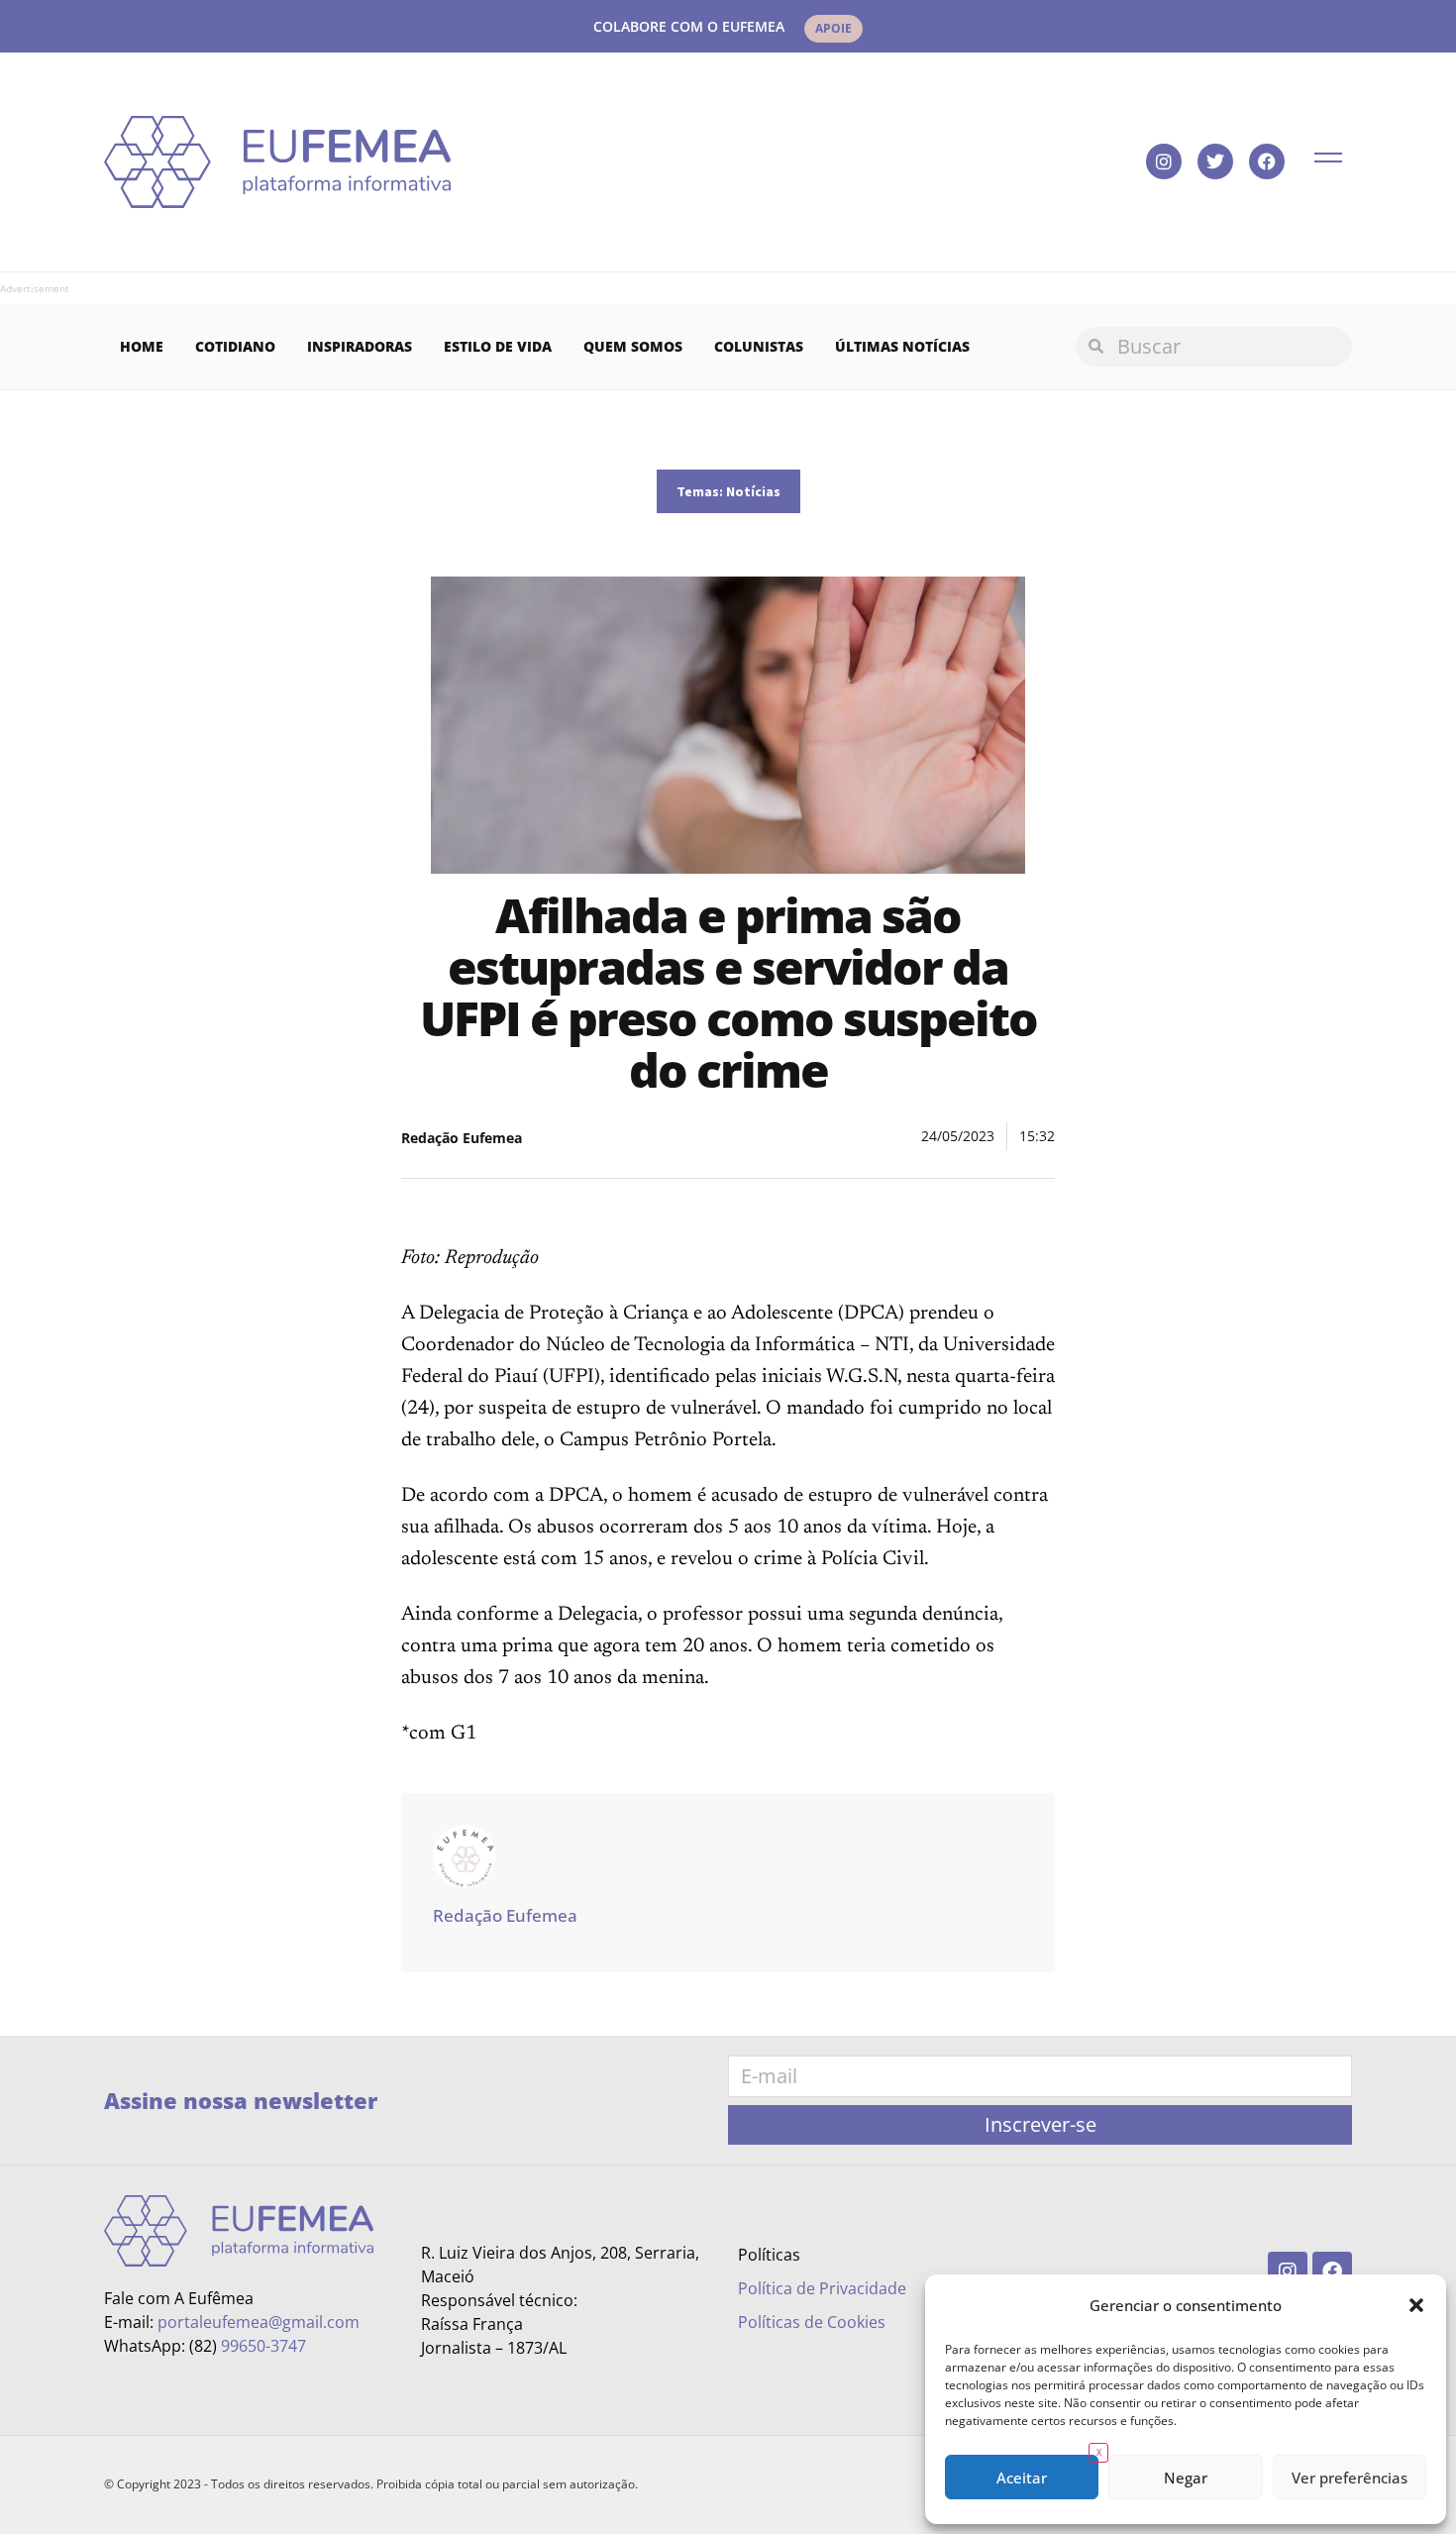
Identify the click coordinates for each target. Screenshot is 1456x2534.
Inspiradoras (360, 346)
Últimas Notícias (902, 346)
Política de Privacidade (822, 2288)
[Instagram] (1164, 161)
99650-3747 (263, 2346)
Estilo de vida (498, 346)
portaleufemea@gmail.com (259, 2322)
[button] (1416, 2305)
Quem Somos (633, 346)
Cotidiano (235, 346)
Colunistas (759, 346)
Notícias (753, 491)
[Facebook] (1267, 161)
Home (142, 346)
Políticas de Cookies (812, 2322)
